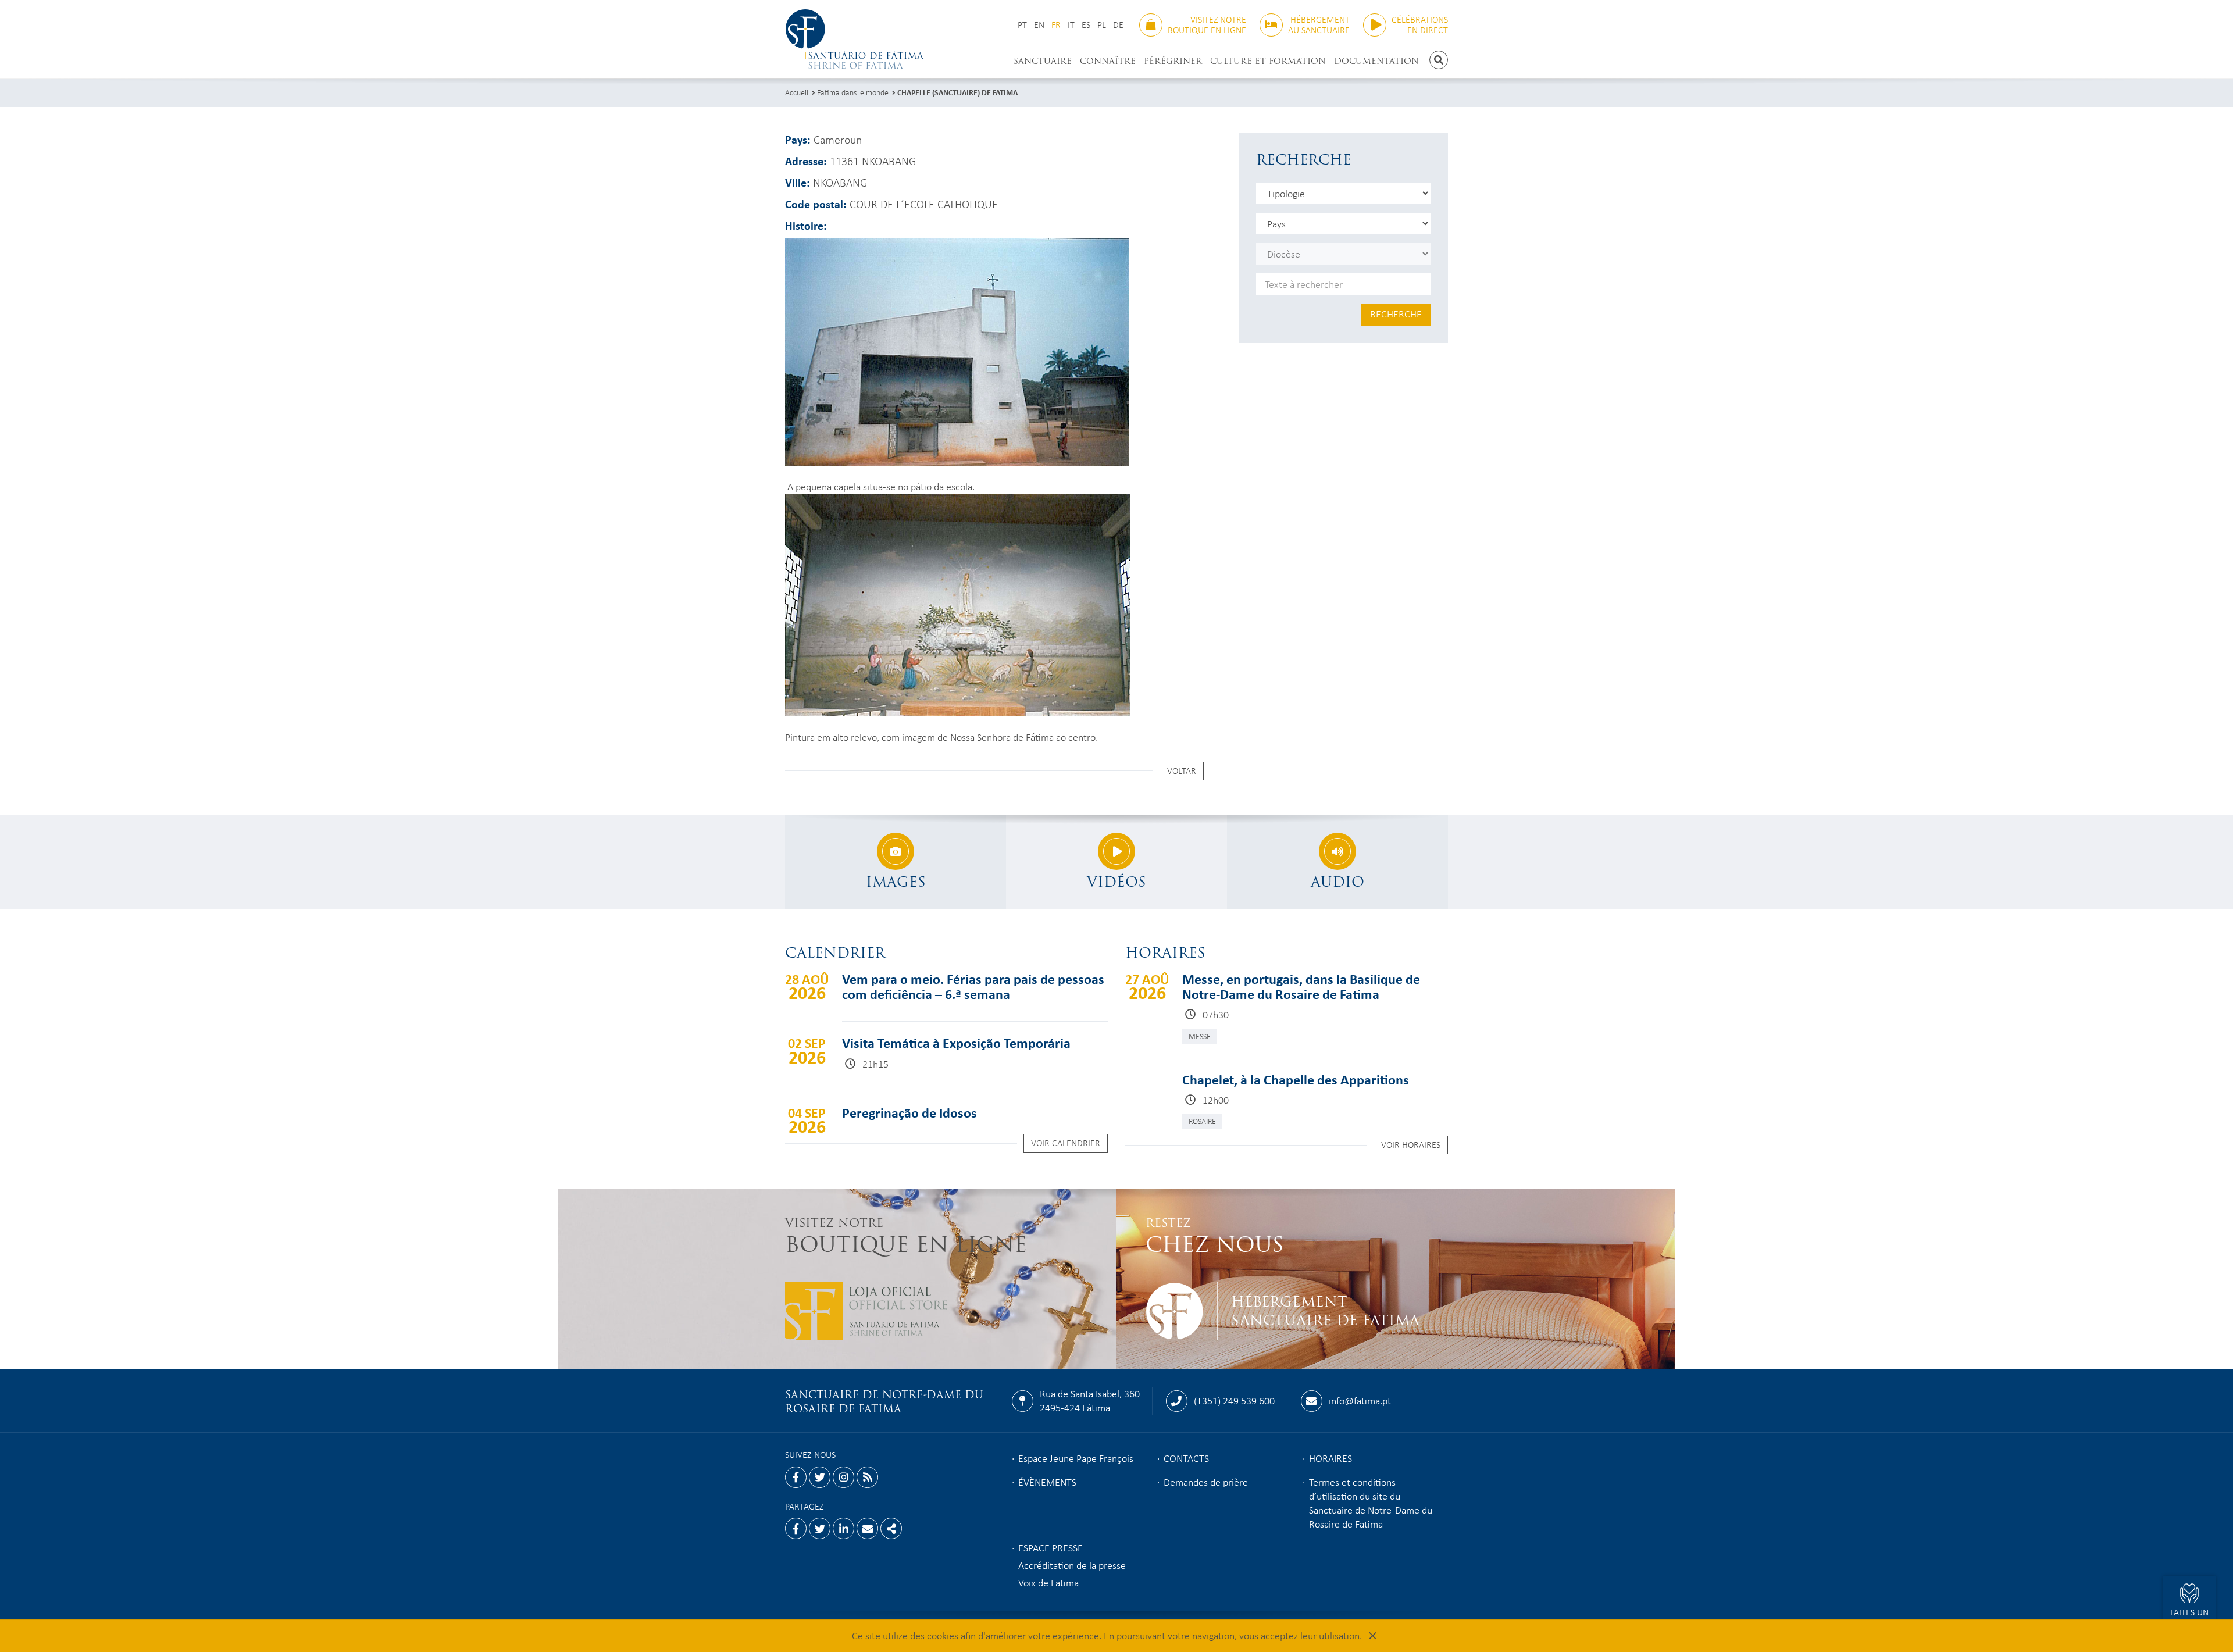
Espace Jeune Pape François (1076, 1458)
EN (1039, 25)
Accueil (797, 92)
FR (1056, 25)
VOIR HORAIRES (1411, 1144)
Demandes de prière (1206, 1482)
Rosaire (1202, 1121)
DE (1118, 25)
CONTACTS (1186, 1458)
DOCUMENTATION (1376, 61)
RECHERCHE (1396, 313)
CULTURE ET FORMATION (1268, 61)
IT (1071, 25)
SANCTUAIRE (1043, 61)
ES (1086, 25)
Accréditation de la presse (1072, 1565)
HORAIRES (1330, 1458)
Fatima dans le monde (853, 92)
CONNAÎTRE (1108, 61)
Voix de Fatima (1048, 1582)
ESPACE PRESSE (1050, 1547)
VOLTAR (1182, 770)
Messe (1200, 1036)
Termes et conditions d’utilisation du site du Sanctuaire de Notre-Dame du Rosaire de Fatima (1371, 1503)
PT (1022, 25)
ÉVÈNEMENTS (1047, 1482)
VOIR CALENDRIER (1066, 1143)
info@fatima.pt (1360, 1400)
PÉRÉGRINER (1173, 61)
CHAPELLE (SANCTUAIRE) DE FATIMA (957, 92)
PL (1102, 25)
